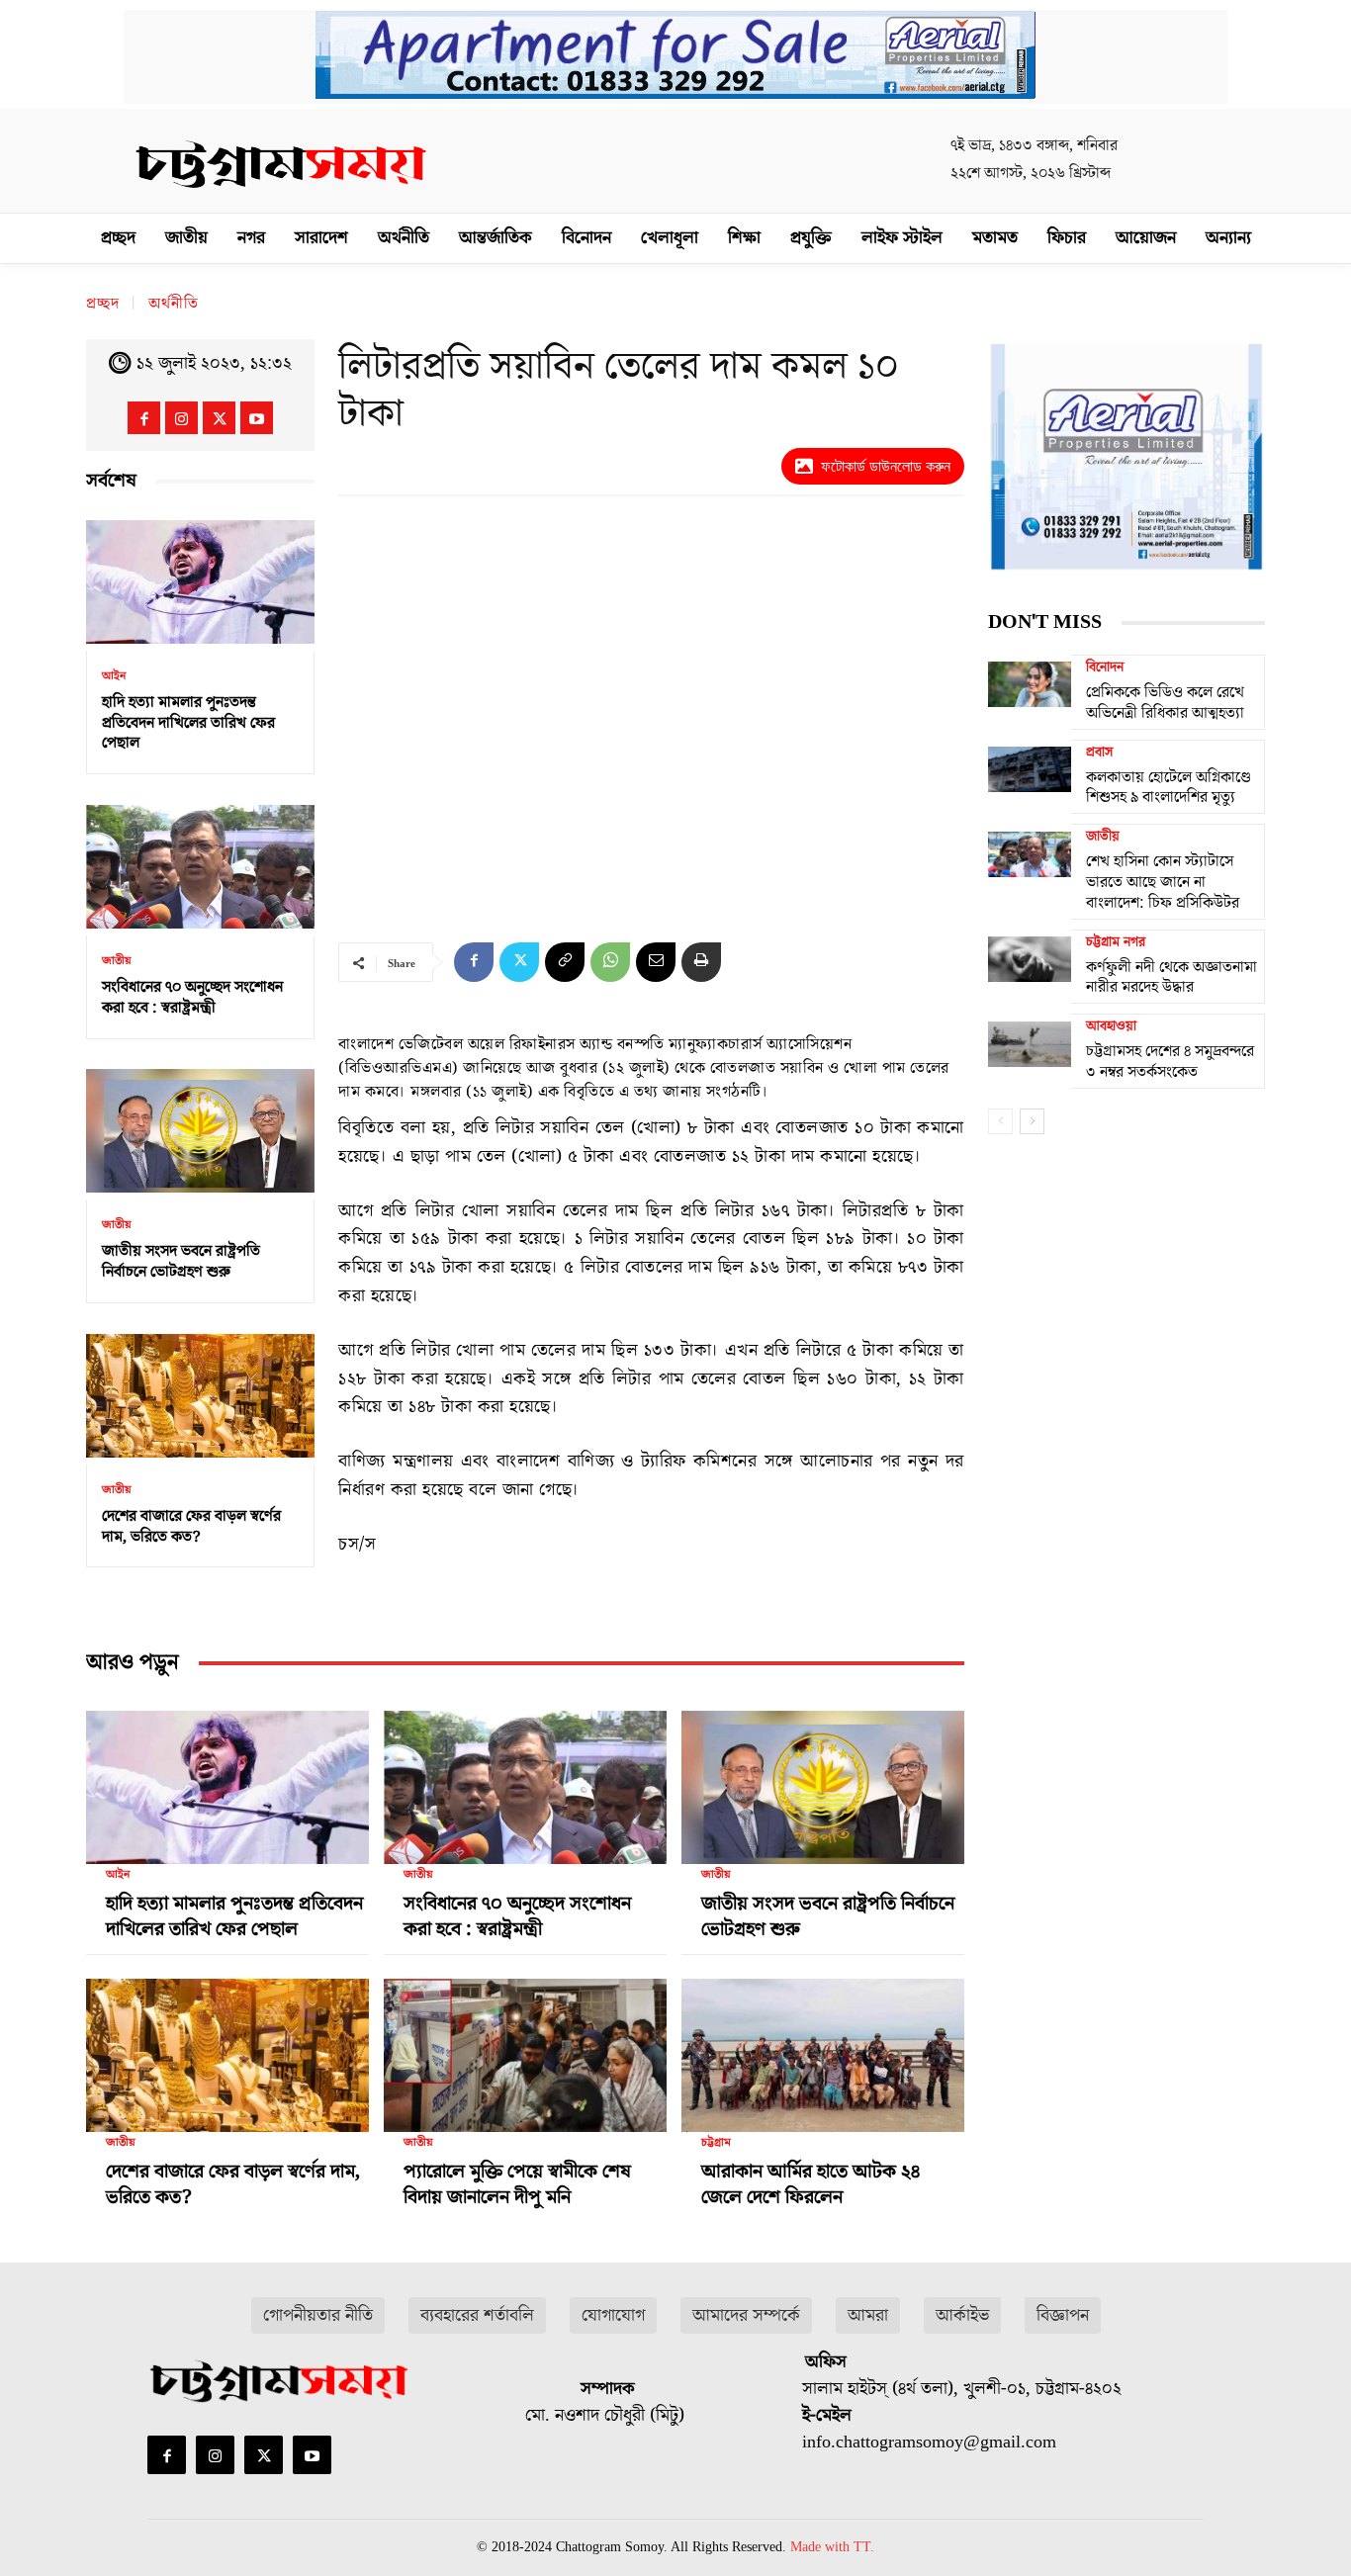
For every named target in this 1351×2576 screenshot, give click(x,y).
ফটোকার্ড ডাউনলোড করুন (886, 466)
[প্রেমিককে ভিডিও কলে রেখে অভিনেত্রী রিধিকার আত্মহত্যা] (1030, 684)
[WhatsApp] (610, 962)
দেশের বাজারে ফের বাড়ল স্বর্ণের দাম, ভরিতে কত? (191, 1526)
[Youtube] (257, 418)
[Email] (656, 962)
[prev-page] (1000, 1121)
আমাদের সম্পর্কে (746, 2315)
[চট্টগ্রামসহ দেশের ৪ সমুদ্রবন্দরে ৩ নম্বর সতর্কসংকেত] (1030, 1043)
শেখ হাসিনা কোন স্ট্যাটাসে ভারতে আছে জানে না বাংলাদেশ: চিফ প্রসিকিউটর (1163, 882)
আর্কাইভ (962, 2315)
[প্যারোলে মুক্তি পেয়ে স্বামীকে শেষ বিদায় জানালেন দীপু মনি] (525, 2047)
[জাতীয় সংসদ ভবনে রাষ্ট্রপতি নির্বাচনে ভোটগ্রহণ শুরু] (200, 1132)
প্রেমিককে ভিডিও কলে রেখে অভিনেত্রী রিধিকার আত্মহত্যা (1165, 703)
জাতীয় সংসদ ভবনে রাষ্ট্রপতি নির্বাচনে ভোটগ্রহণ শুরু (181, 1261)
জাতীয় (117, 961)
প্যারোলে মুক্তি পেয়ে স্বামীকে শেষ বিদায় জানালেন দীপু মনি (517, 2184)
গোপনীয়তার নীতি (318, 2315)
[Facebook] (144, 418)
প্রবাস (1099, 753)
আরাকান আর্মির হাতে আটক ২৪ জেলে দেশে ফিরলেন (811, 2184)
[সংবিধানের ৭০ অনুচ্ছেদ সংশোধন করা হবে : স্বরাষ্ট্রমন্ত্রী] (200, 867)
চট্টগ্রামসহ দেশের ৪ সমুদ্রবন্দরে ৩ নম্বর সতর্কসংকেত (1170, 1062)
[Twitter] (219, 418)
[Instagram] (181, 418)
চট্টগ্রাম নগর (1116, 942)
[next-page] (1032, 1121)
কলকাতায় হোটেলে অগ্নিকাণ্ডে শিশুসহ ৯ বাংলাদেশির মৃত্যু (1169, 788)
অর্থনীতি (174, 304)
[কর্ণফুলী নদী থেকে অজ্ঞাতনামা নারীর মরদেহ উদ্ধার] (1030, 959)
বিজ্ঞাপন (1063, 2315)
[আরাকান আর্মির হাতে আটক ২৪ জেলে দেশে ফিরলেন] (823, 2047)
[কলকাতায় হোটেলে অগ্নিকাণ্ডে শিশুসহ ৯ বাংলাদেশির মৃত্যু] (1030, 769)
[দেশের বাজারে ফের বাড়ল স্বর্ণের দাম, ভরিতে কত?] (200, 1396)
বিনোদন (1105, 667)
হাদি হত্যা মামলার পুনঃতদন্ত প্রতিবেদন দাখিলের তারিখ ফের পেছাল (188, 723)
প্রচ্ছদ (103, 304)
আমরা (868, 2315)
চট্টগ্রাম (716, 2143)
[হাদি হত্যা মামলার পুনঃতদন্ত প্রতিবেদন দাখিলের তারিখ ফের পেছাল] (200, 582)
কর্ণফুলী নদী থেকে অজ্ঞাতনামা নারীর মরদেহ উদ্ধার (1171, 977)
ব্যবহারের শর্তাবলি (477, 2315)
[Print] (701, 962)
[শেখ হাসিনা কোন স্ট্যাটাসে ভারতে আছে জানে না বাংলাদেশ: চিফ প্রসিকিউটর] (1030, 853)
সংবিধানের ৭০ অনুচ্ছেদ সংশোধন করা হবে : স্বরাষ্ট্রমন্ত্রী (192, 997)
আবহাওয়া (1111, 1026)
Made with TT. (832, 2547)
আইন (114, 676)
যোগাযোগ (613, 2315)
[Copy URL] (565, 962)
